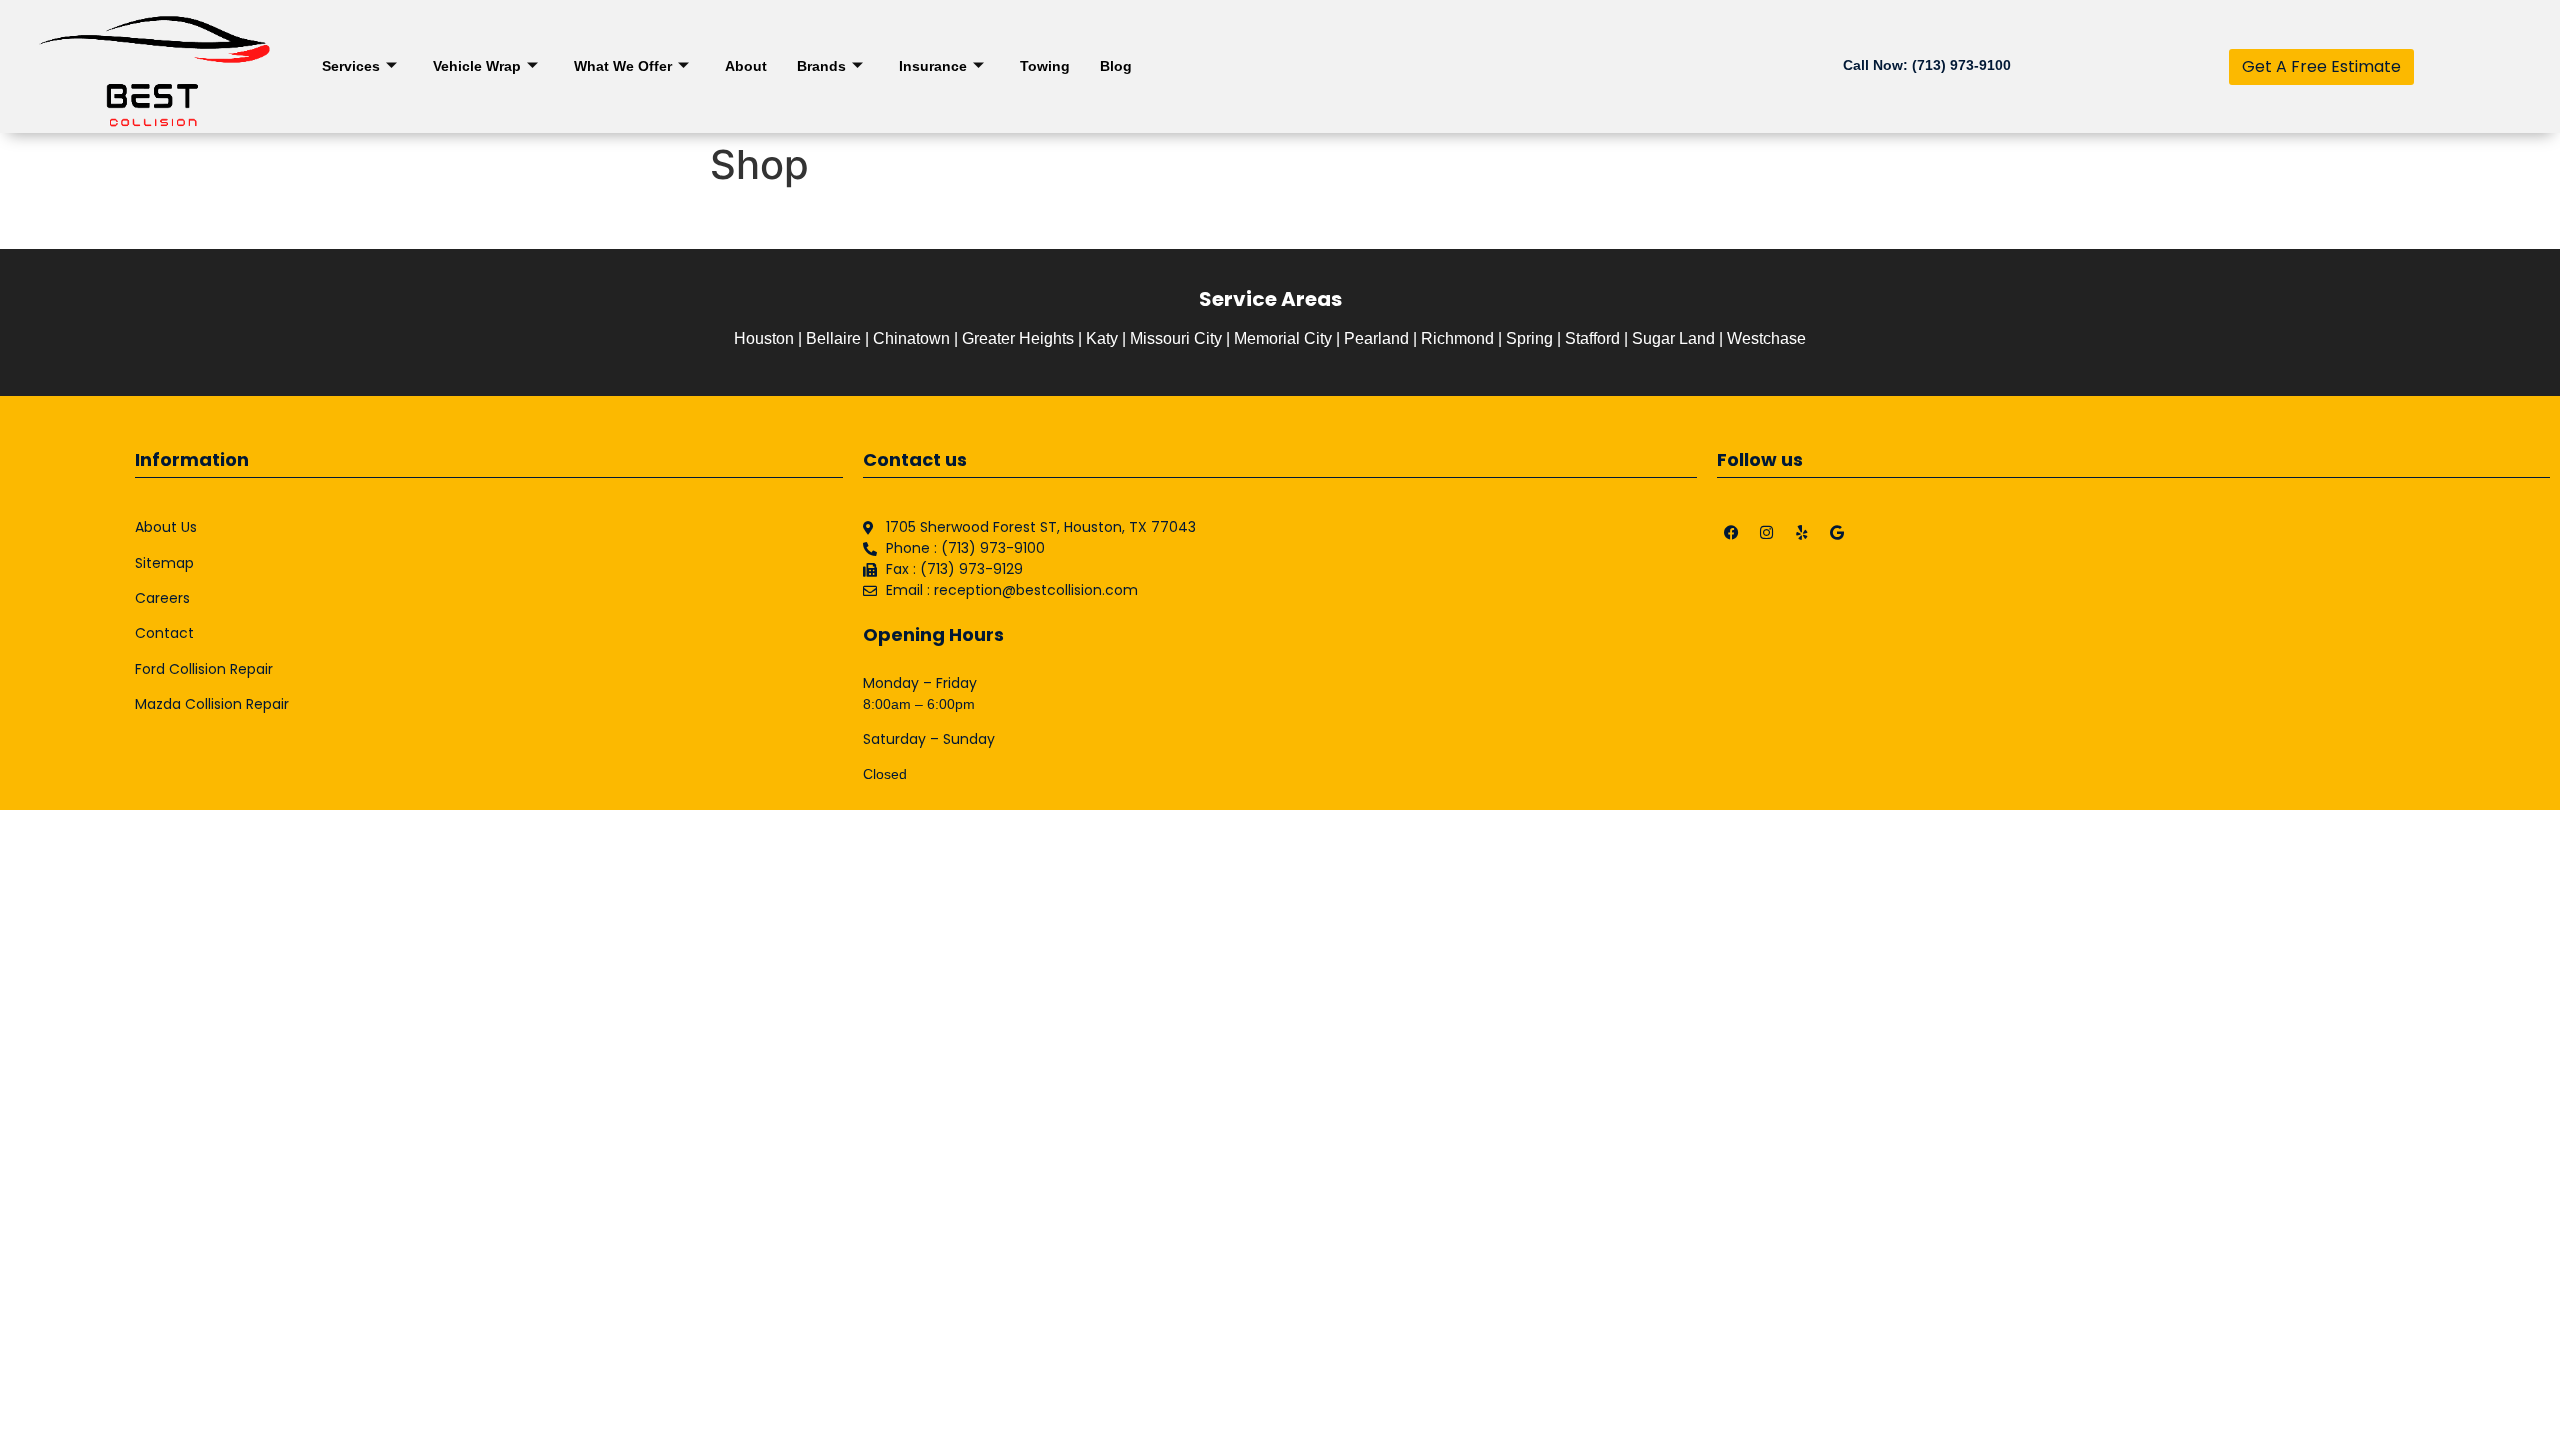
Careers (162, 598)
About (746, 66)
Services (351, 66)
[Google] (1837, 532)
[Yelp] (1802, 532)
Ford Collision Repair (204, 669)
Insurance (933, 66)
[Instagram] (1767, 532)
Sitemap (164, 563)
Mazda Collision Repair (212, 704)
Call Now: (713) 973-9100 (1927, 65)
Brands (821, 66)
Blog (1116, 66)
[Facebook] (1732, 532)
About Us (166, 527)
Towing (1045, 66)
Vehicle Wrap (477, 66)
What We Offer (623, 66)
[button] (2321, 67)
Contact (164, 633)
